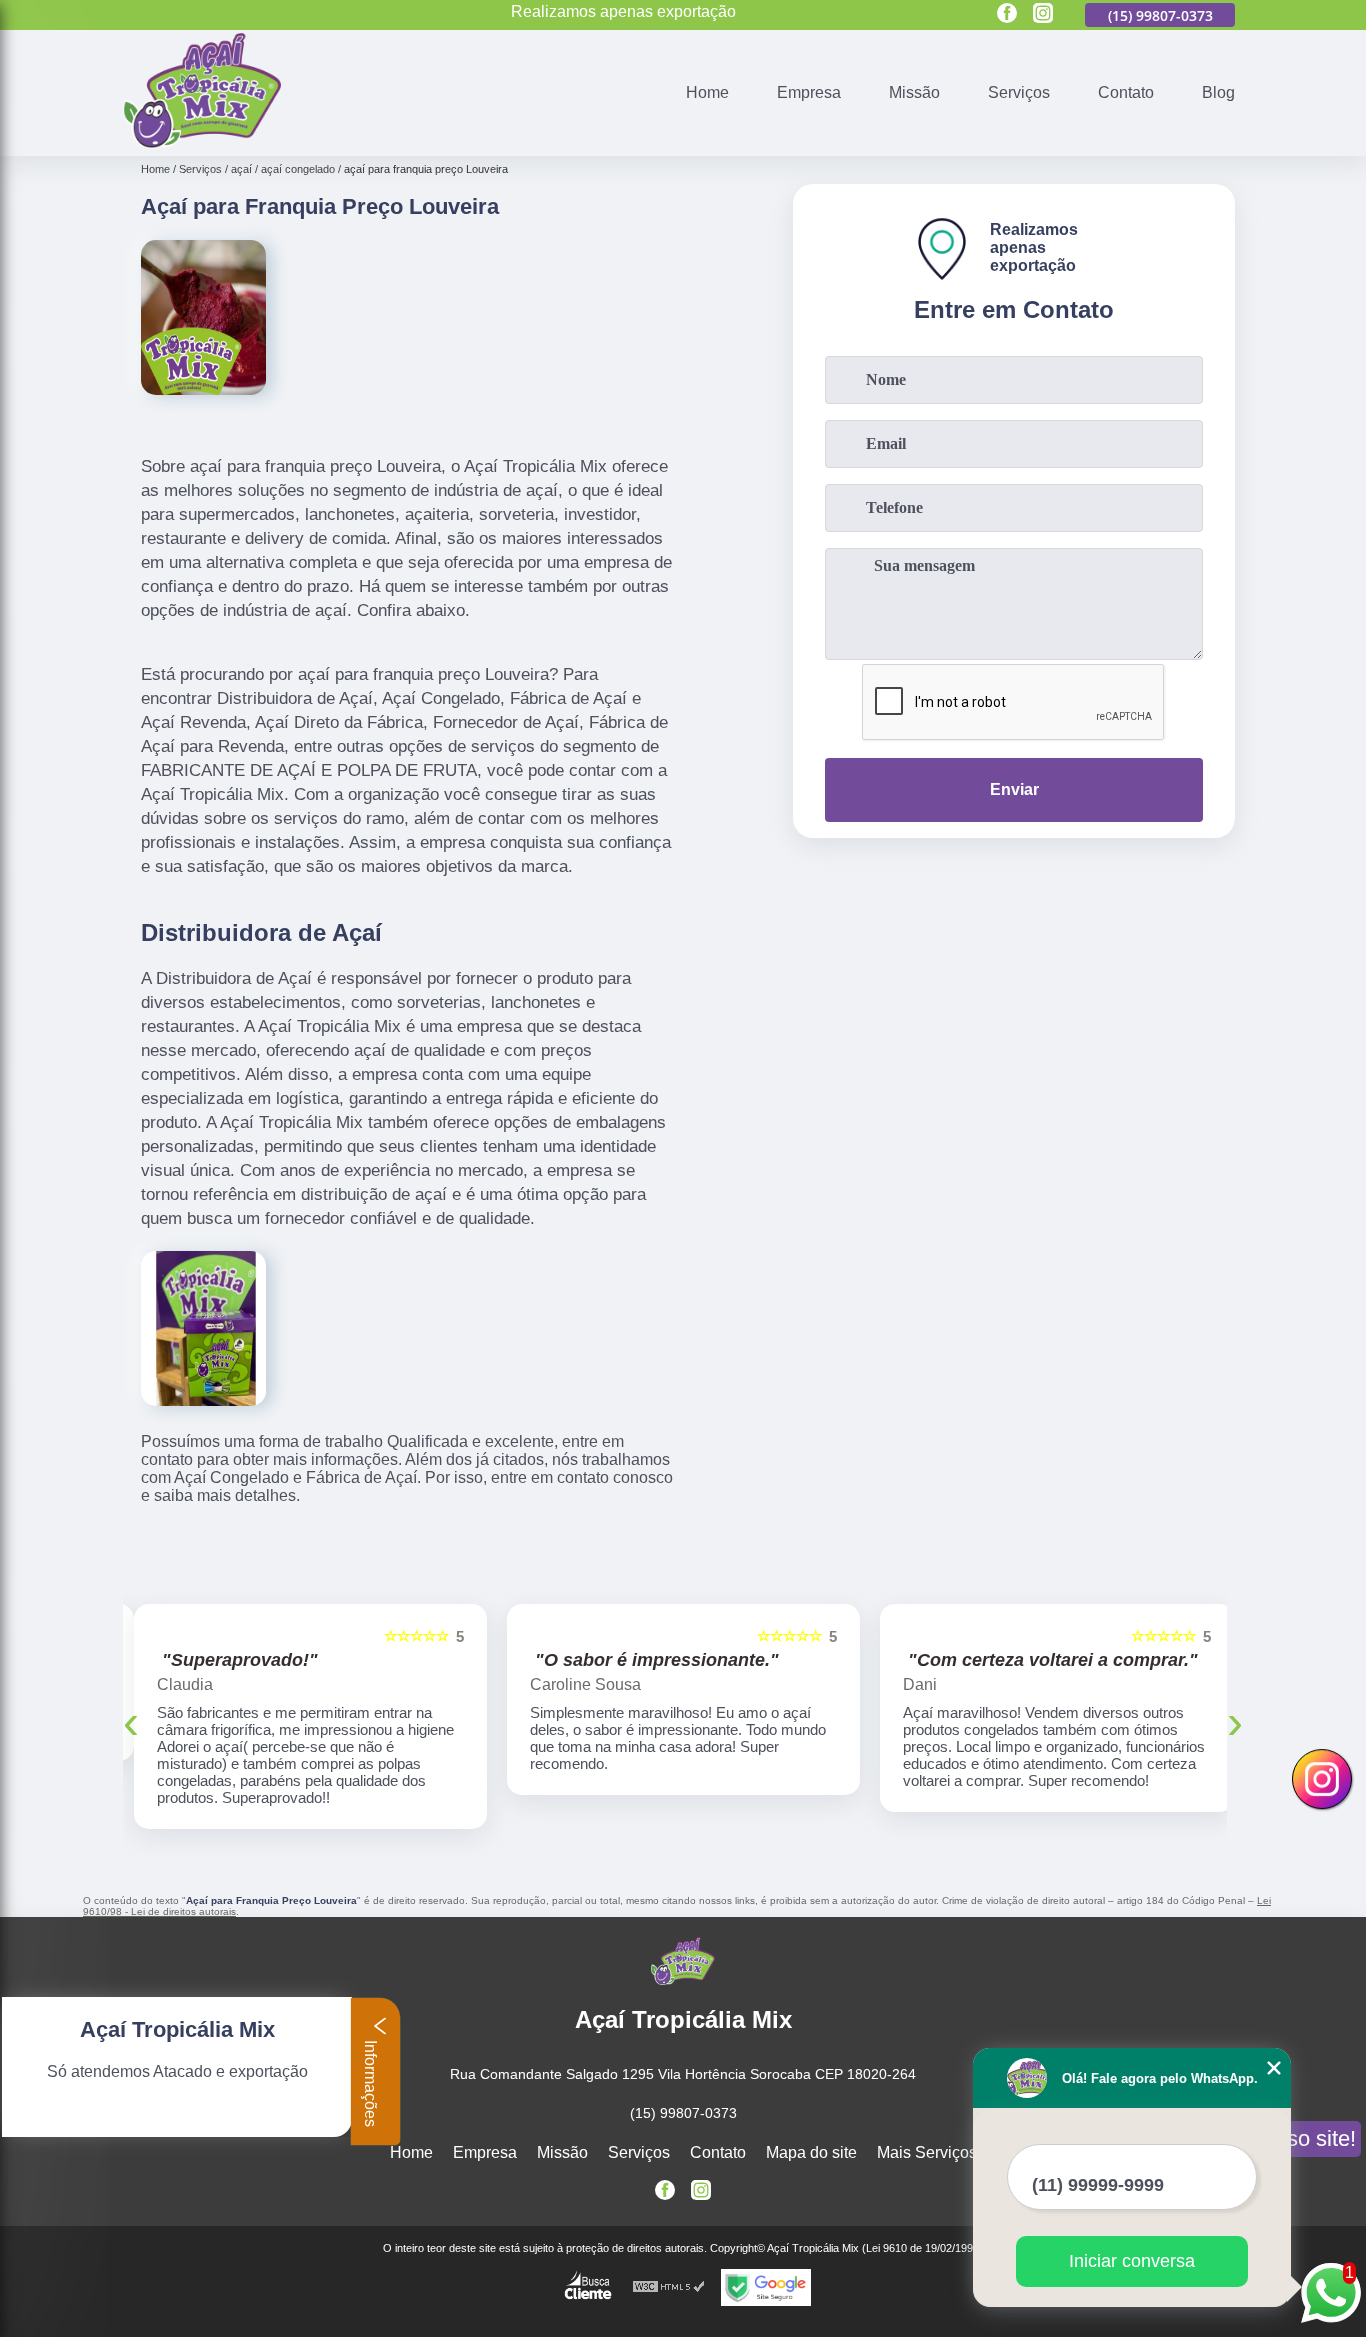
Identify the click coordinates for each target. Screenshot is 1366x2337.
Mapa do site (811, 2135)
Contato (1126, 92)
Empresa (809, 92)
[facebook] (1007, 14)
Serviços (1019, 92)
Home (707, 92)
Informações (370, 2081)
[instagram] (1043, 14)
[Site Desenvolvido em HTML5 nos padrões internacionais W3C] (669, 2270)
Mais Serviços (927, 2135)
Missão (914, 92)
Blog (1218, 92)
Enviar (1014, 789)
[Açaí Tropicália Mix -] (202, 143)
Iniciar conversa (1132, 2261)
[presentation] (131, 1712)
